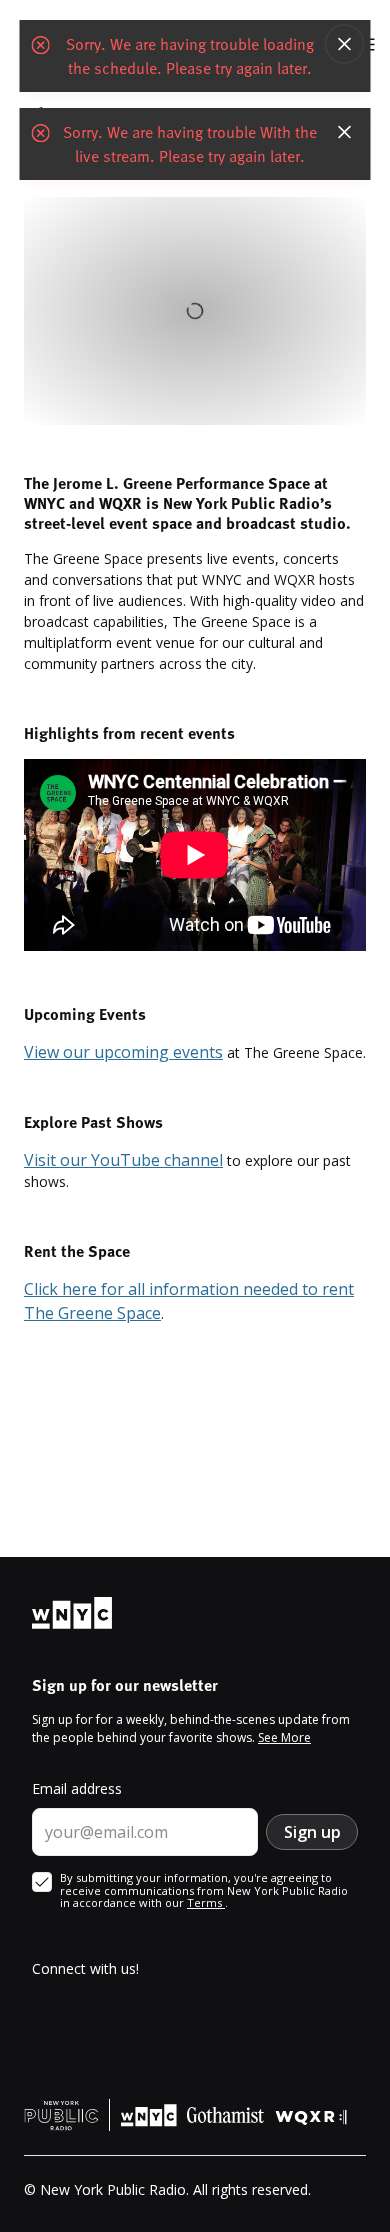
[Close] (345, 44)
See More (284, 1737)
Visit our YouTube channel (123, 1160)
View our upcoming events (123, 1052)
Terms (206, 1902)
